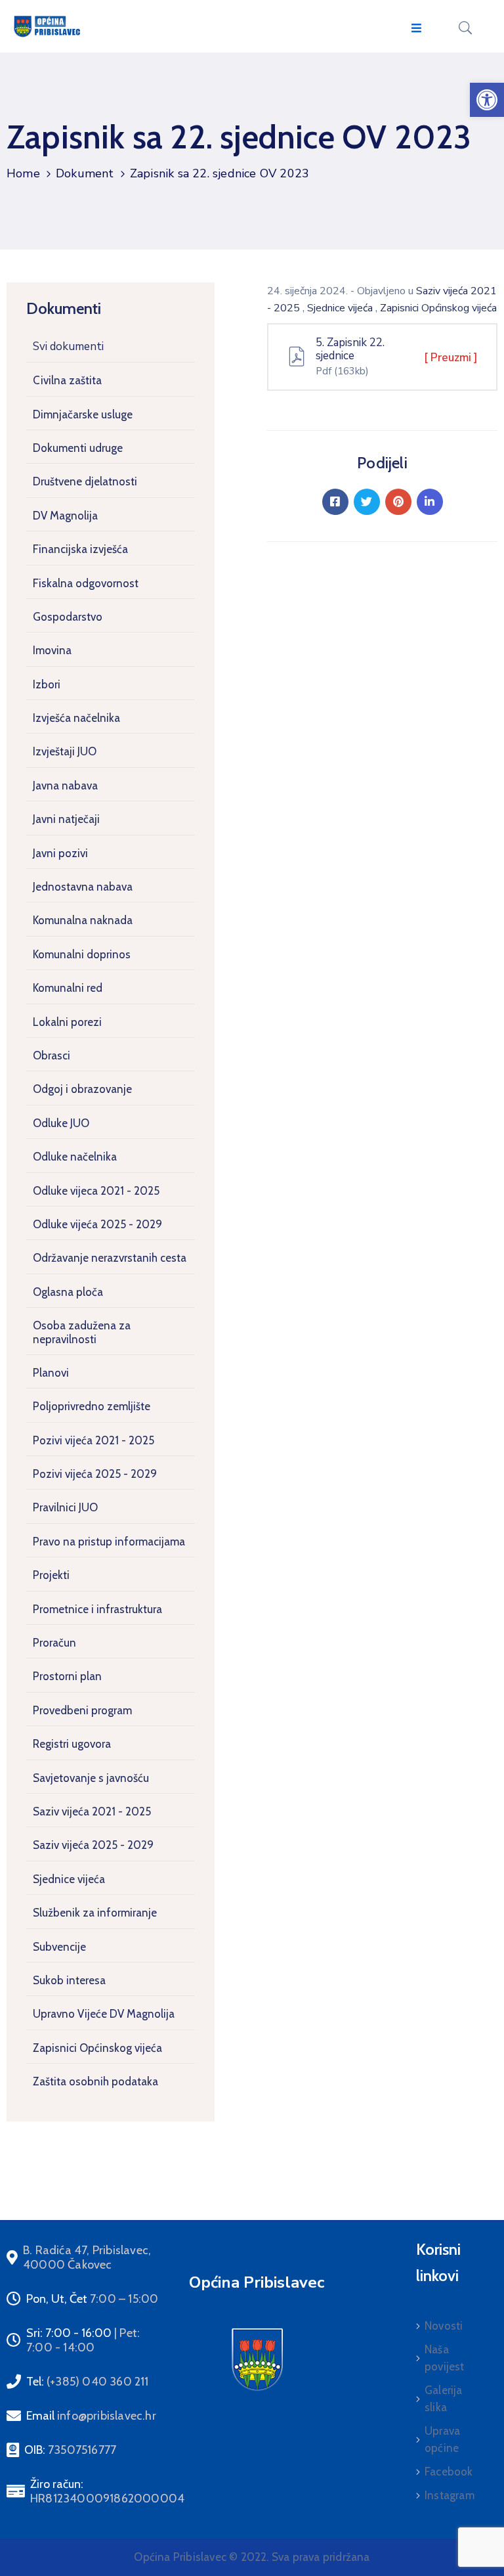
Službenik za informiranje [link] (95, 1913)
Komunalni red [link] (68, 988)
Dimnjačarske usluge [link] (83, 414)
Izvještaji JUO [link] (65, 751)
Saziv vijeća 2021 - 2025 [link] (92, 1811)
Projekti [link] (51, 1575)
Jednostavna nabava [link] (83, 887)
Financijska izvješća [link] (80, 549)
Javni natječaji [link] (66, 819)
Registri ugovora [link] (72, 1744)
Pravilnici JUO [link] (65, 1507)
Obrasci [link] (52, 1055)
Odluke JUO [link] (61, 1123)
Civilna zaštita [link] (67, 380)
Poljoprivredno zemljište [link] (92, 1406)
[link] (487, 100)
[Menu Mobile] (416, 29)
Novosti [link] (444, 2326)
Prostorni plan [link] (67, 1676)
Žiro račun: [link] (107, 2491)
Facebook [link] (449, 2472)
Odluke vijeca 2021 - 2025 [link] (96, 1191)
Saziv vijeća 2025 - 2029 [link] (93, 1845)
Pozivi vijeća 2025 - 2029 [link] (95, 1474)
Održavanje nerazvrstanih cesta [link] (110, 1258)
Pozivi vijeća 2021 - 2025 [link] (94, 1440)
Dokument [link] (85, 173)
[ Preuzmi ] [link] (451, 358)
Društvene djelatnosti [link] (85, 481)
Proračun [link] (54, 1643)
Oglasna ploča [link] (68, 1292)
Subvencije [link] (59, 1947)
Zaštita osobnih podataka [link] (95, 2081)
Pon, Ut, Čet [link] (92, 2299)
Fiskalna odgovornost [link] (86, 583)
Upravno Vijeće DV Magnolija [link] (104, 2014)
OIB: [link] (70, 2450)
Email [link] (91, 2416)
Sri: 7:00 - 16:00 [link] (83, 2340)
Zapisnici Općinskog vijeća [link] (97, 2048)
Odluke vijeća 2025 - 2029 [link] (97, 1224)
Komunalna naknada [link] (83, 920)
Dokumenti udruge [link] (78, 448)
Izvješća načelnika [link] (76, 718)
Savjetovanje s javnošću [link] (91, 1778)
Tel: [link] (88, 2382)
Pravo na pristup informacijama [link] (109, 1542)
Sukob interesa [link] (69, 1980)
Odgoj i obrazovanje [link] (82, 1089)
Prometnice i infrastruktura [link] (97, 1609)
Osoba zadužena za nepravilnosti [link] (82, 1332)
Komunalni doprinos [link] (82, 954)
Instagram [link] (450, 2495)
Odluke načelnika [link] (75, 1157)
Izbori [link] (47, 684)
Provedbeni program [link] (82, 1710)
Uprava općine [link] (442, 2439)
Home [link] (23, 173)
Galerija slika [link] (444, 2399)
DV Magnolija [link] (65, 516)
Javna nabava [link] (65, 786)
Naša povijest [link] (445, 2358)
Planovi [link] (51, 1373)
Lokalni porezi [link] (67, 1022)
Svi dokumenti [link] (68, 346)
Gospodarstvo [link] (68, 617)
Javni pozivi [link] (60, 853)
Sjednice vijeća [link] (69, 1879)
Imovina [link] (52, 650)
